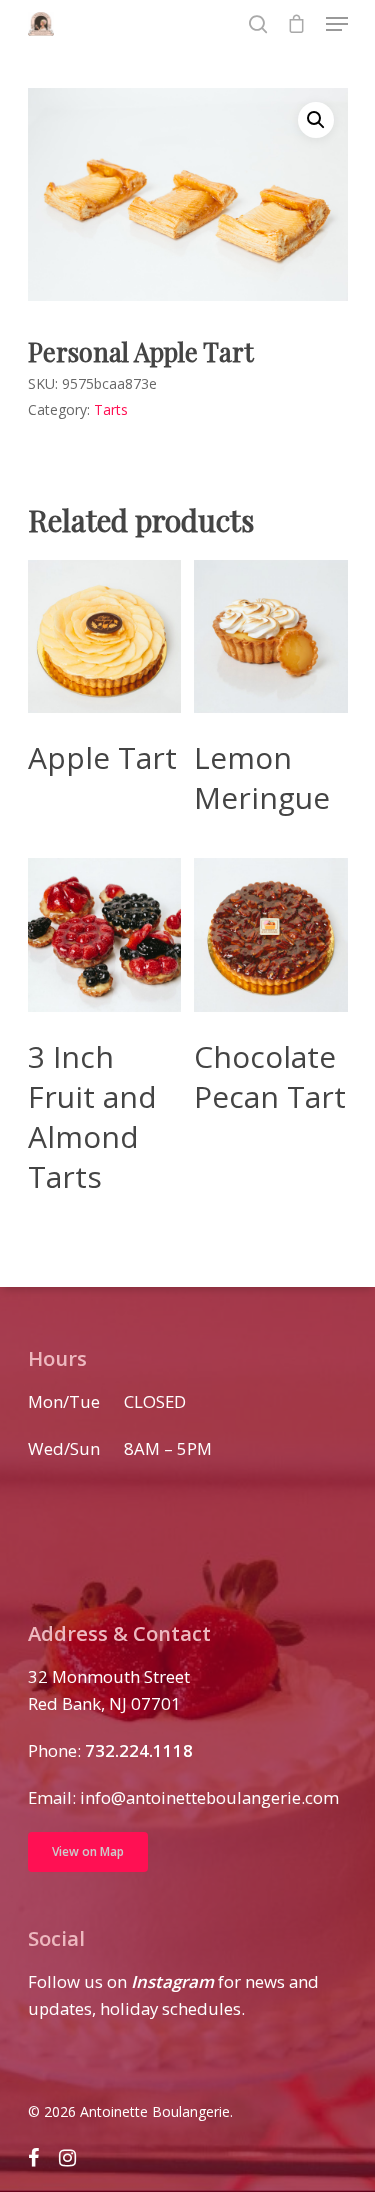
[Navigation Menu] (337, 24)
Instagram (172, 1981)
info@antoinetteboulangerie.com (209, 1797)
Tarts (111, 409)
